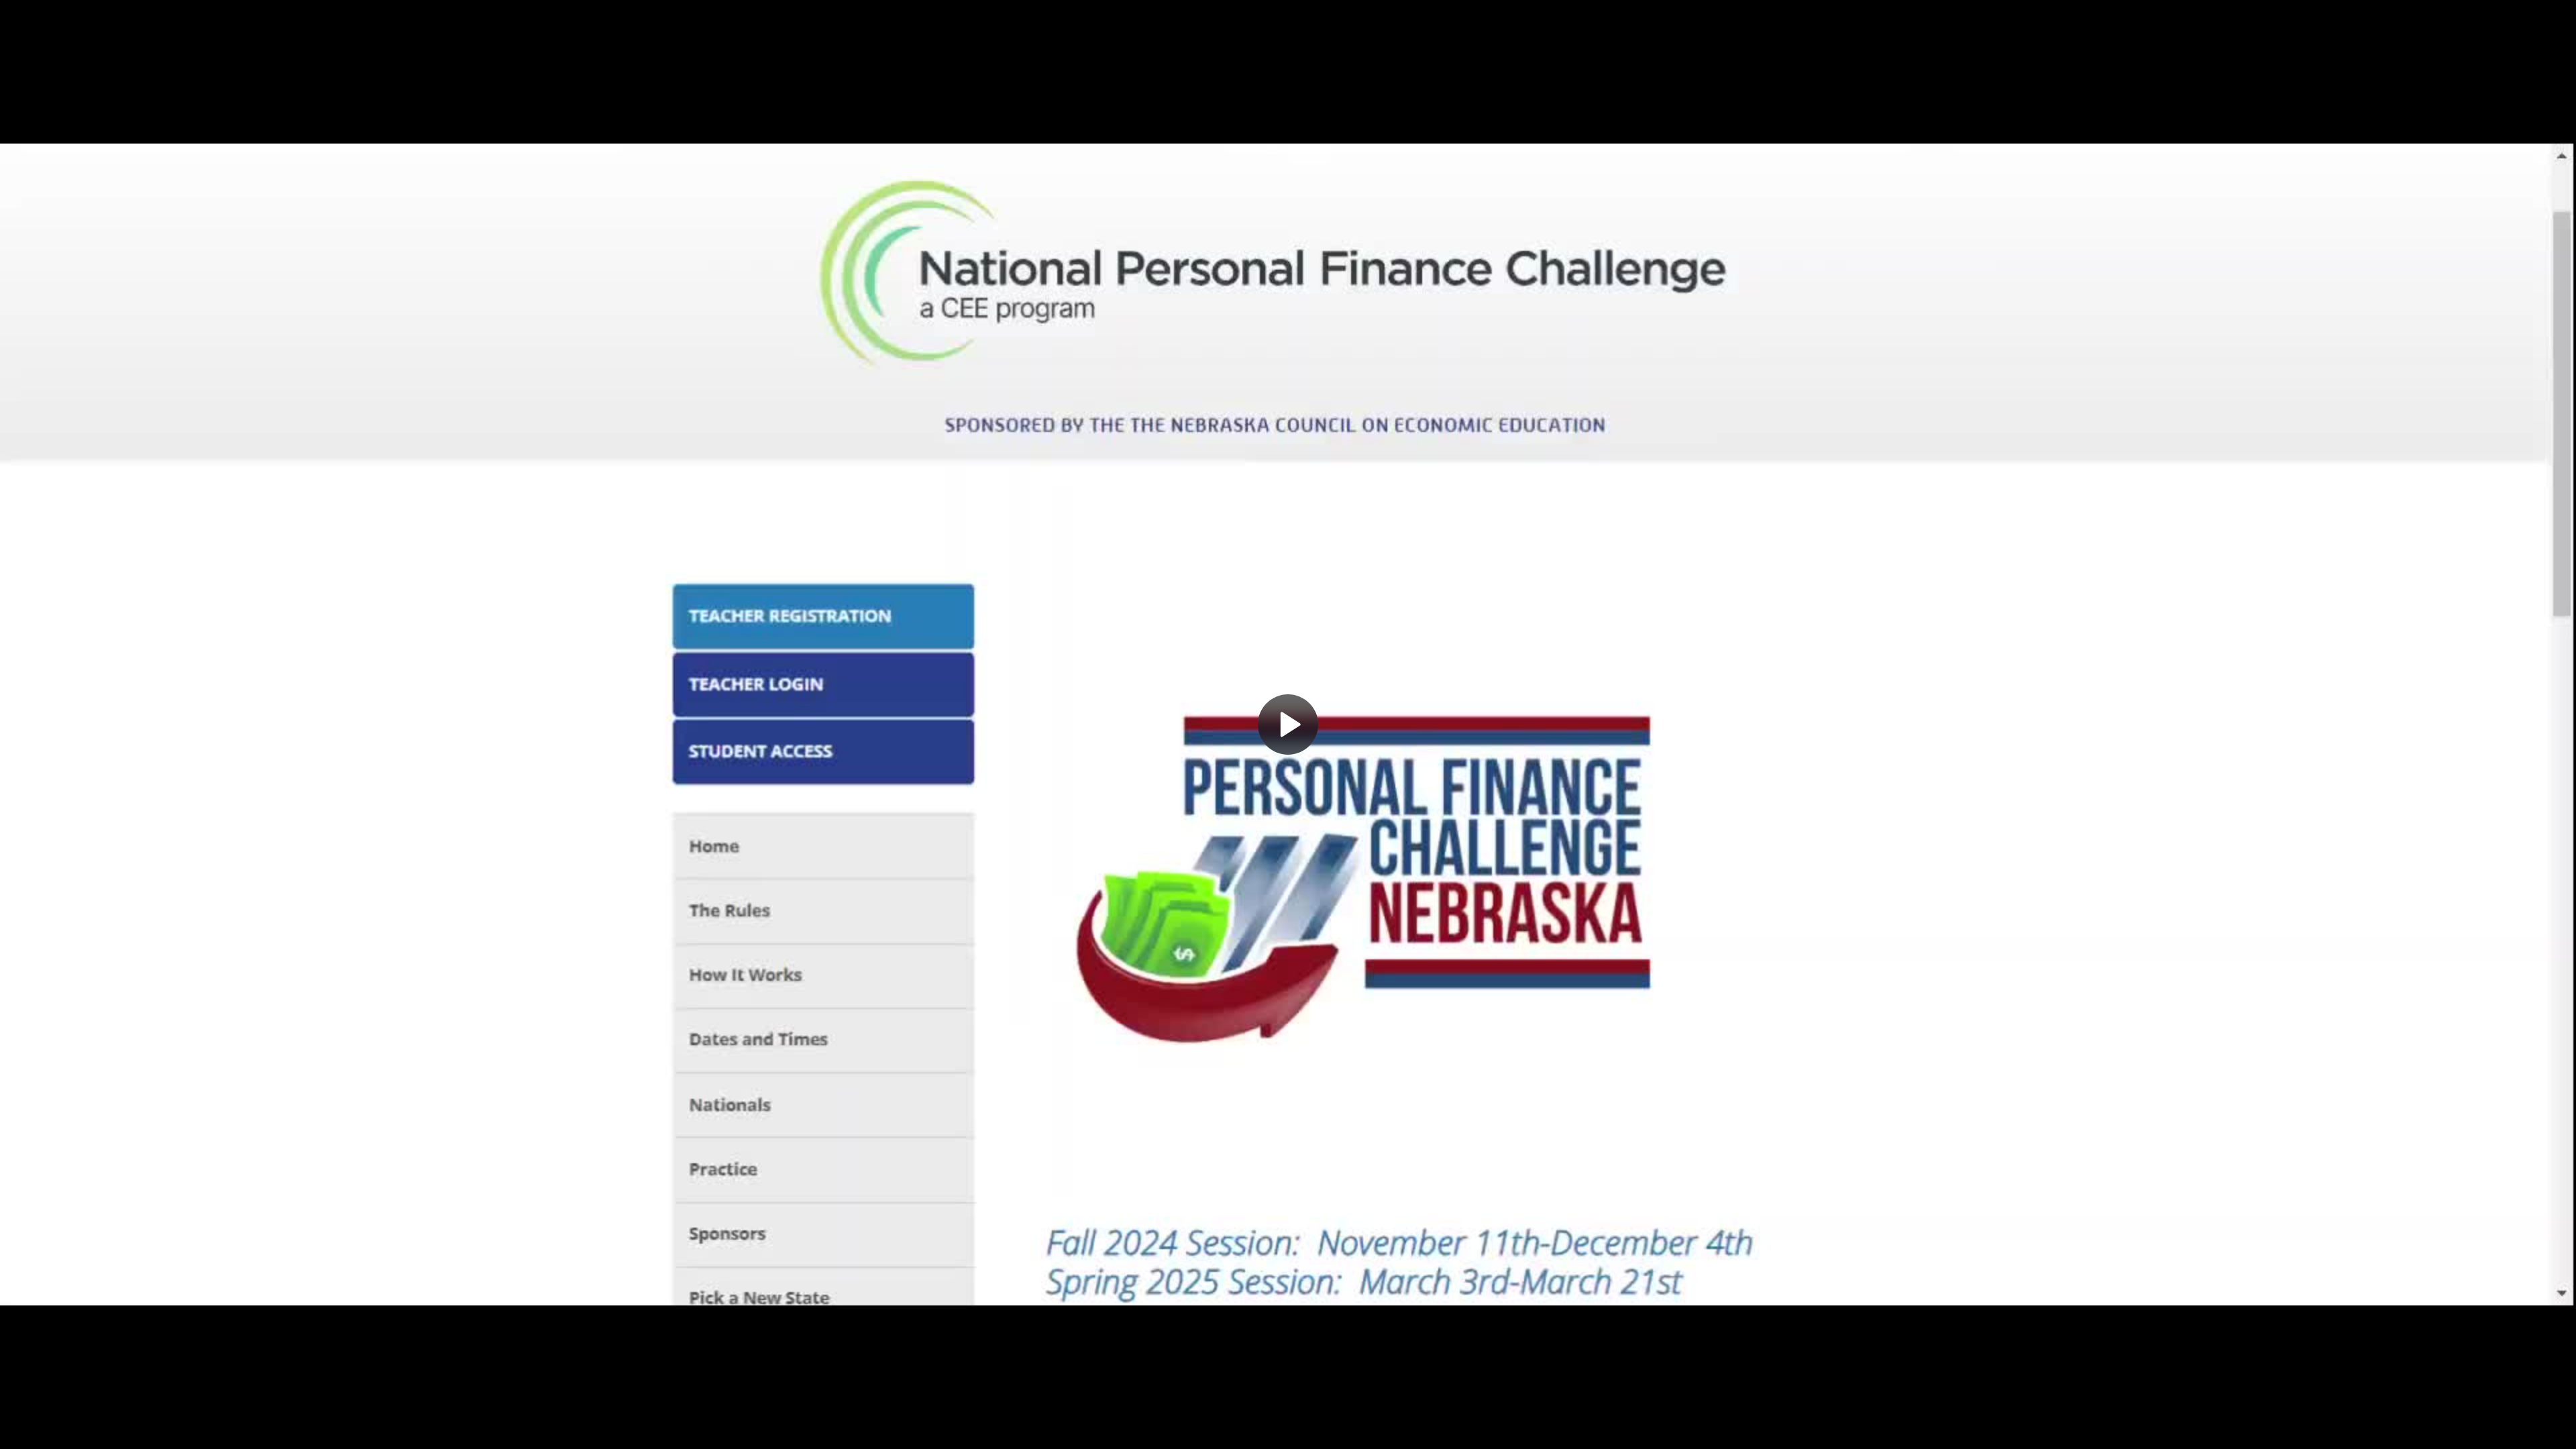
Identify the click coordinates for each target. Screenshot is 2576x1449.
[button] (1288, 724)
